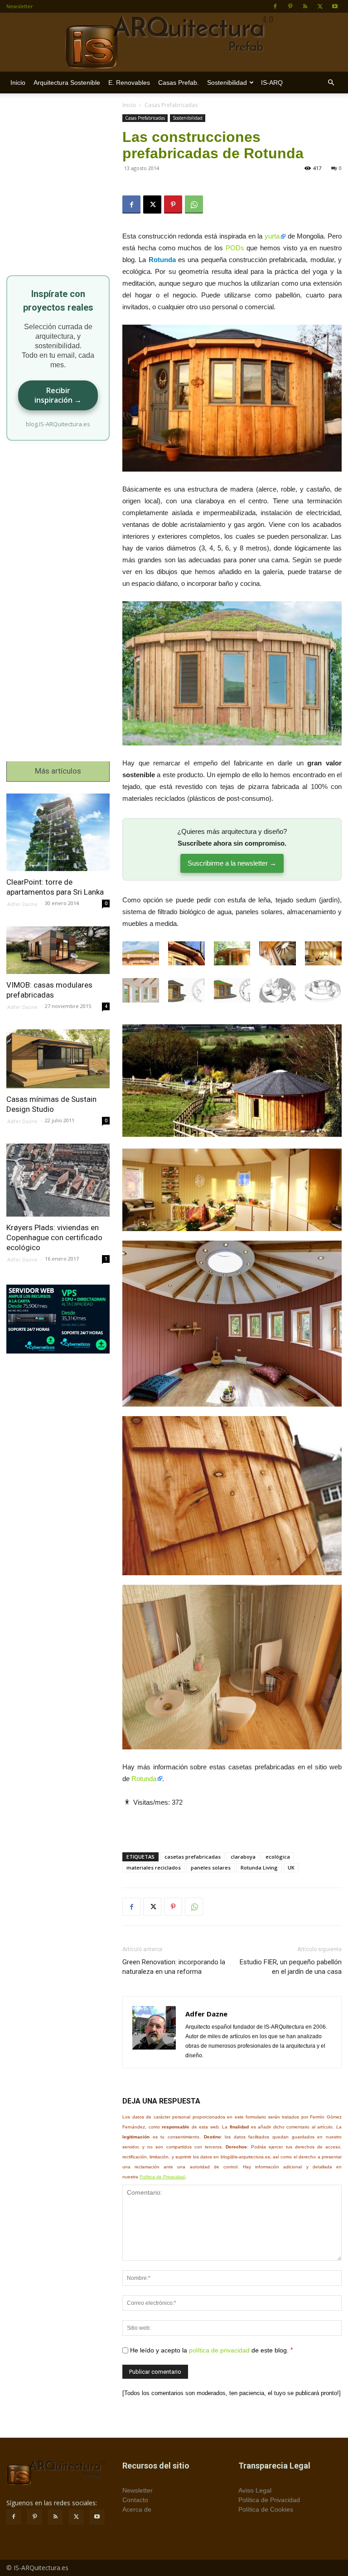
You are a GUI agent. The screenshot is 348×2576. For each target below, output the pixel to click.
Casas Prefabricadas (145, 118)
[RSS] (305, 6)
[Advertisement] (232, 1822)
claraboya (243, 1857)
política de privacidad (219, 2350)
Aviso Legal (255, 2490)
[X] (320, 6)
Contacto (135, 2500)
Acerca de (137, 2509)
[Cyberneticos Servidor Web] (58, 1319)
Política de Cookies (266, 2509)
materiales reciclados (154, 1867)
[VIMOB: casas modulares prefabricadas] (58, 950)
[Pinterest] (290, 6)
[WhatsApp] (194, 205)
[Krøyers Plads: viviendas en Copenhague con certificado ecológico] (58, 1180)
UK (291, 1867)
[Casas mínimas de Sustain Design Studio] (58, 1059)
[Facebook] (275, 6)
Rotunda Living (259, 1867)
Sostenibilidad (227, 83)
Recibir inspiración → (58, 395)
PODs (235, 248)
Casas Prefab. (179, 83)
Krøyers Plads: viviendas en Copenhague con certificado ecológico (54, 1237)
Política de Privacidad (162, 2177)
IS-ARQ (272, 83)
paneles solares (211, 1867)
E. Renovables (129, 83)
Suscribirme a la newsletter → (232, 863)
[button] (331, 83)
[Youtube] (335, 6)
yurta (272, 236)
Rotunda (144, 1779)
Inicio (18, 83)
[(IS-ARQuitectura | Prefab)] (174, 43)
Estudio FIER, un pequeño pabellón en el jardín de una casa (291, 1967)
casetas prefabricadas (193, 1857)
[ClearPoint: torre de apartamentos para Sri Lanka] (58, 832)
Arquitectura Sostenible (67, 83)
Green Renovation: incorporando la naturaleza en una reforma (174, 1967)
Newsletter (20, 6)
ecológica (278, 1857)
